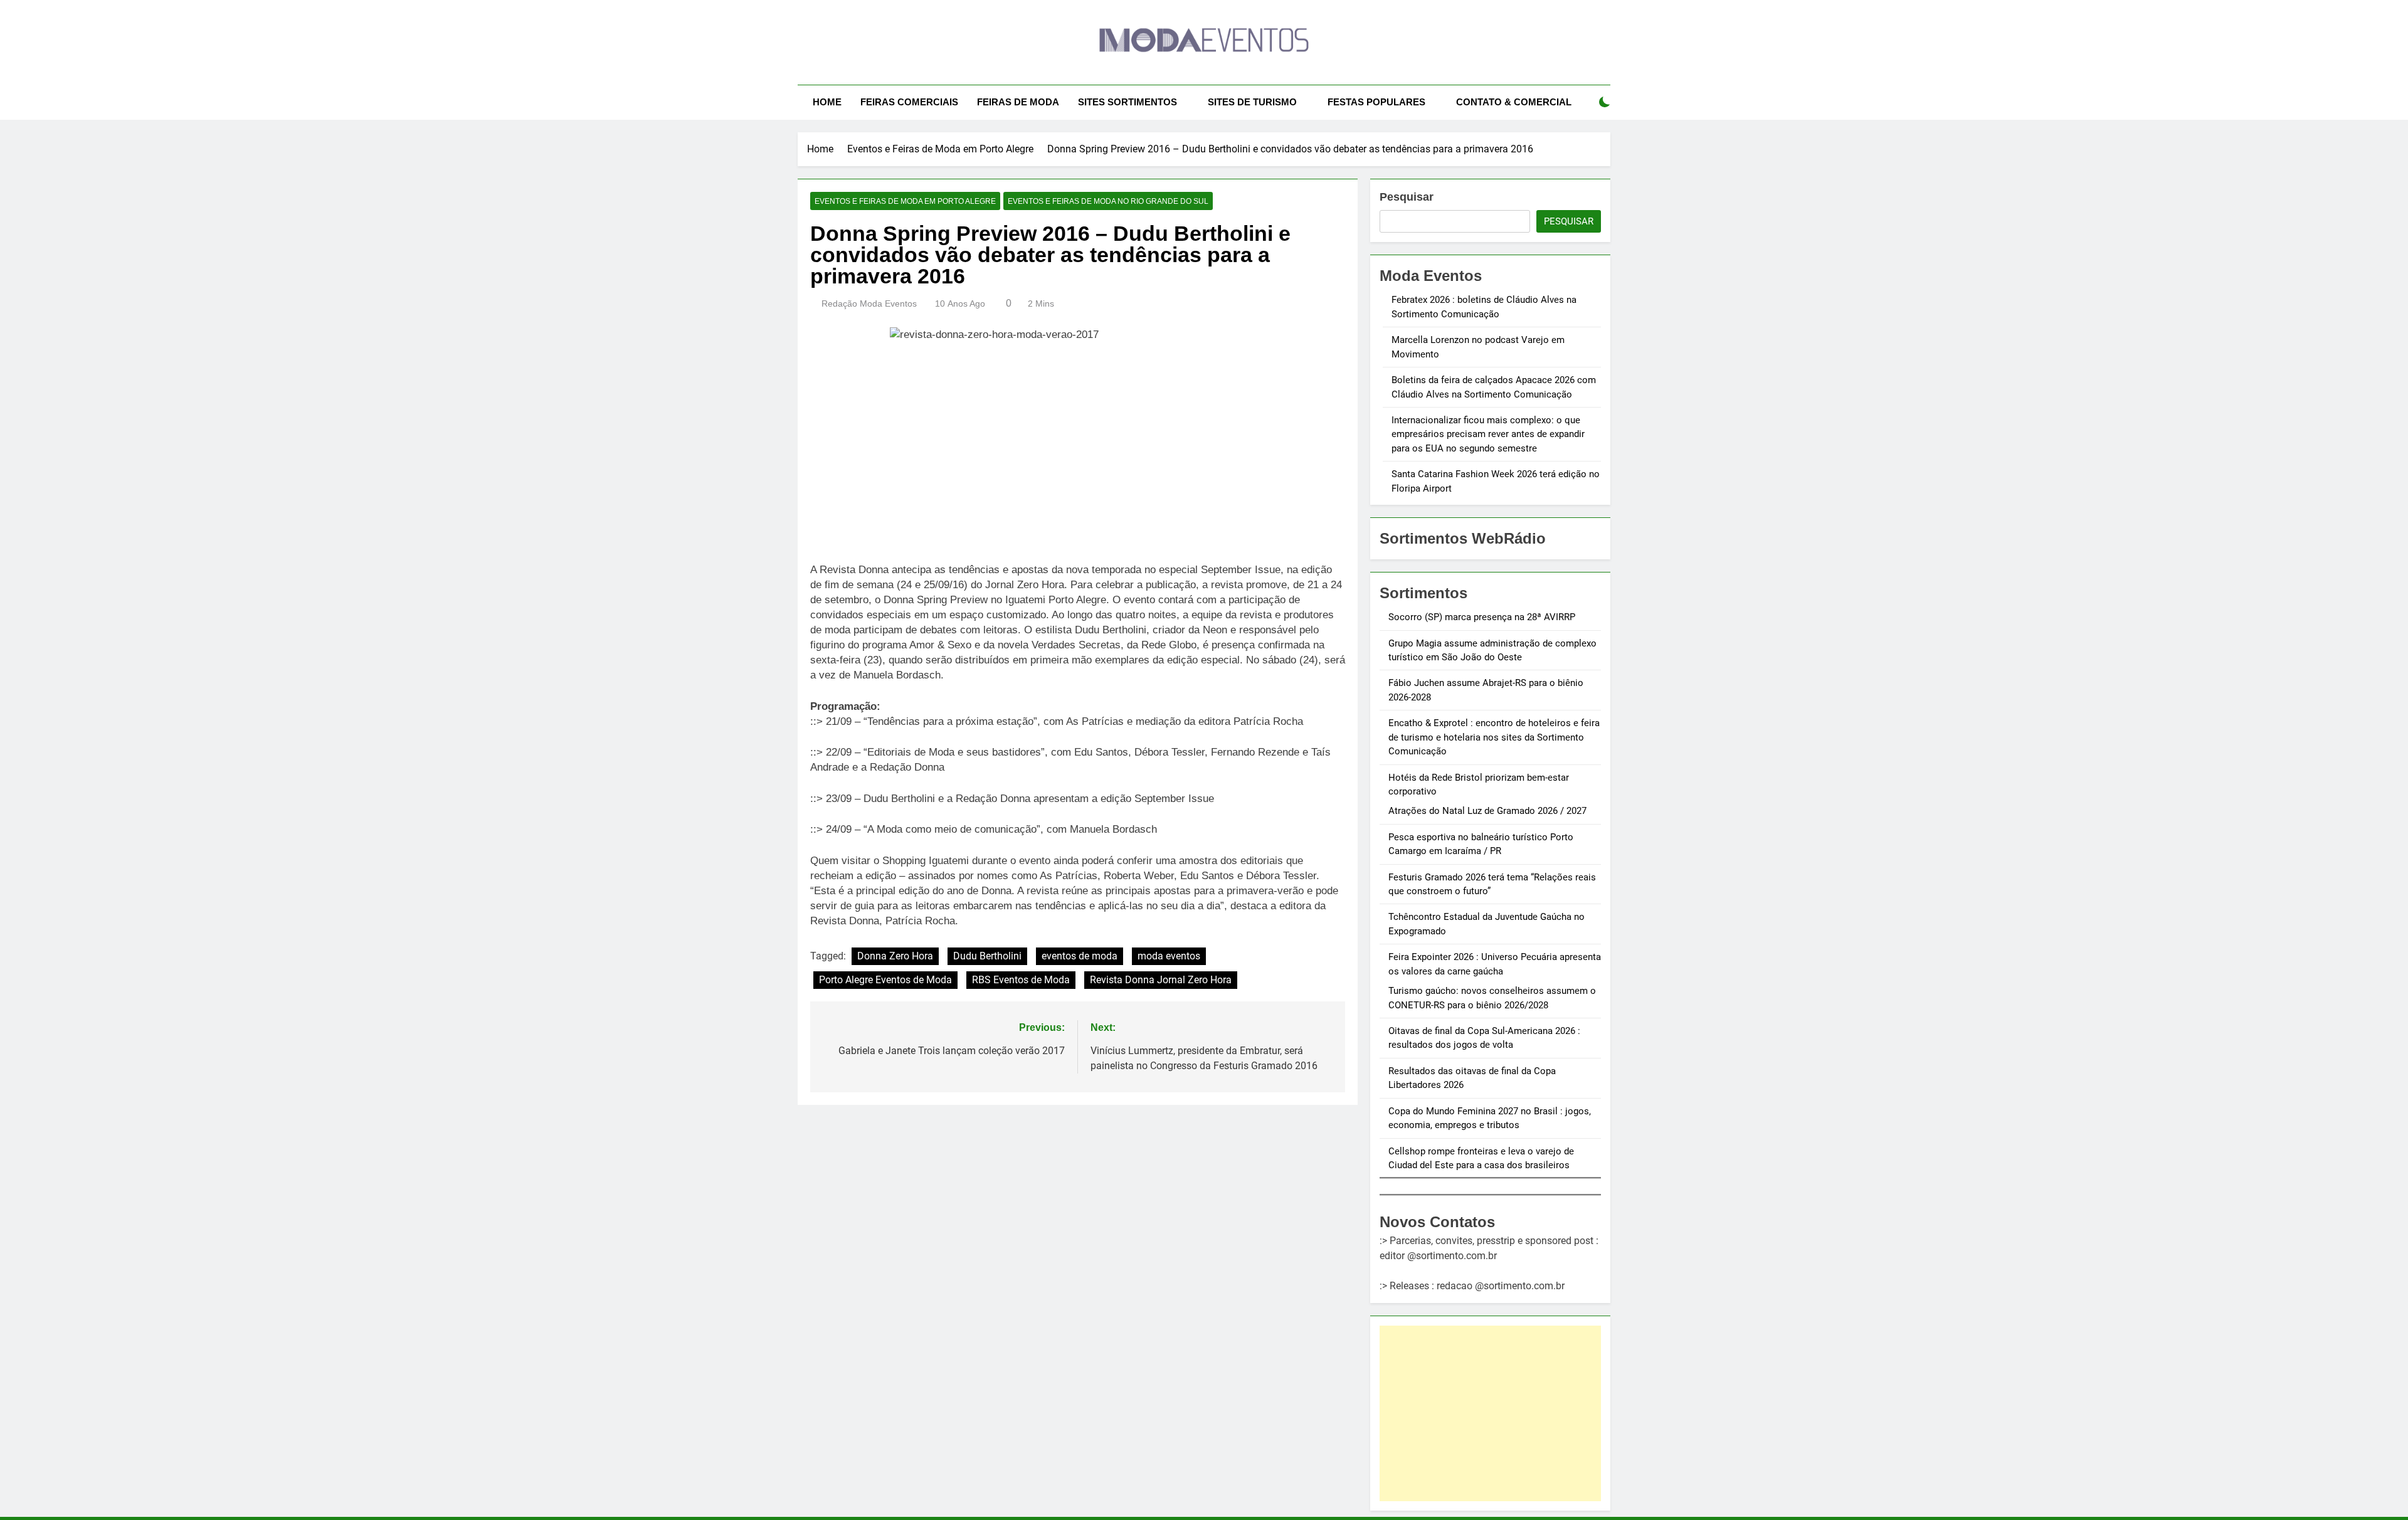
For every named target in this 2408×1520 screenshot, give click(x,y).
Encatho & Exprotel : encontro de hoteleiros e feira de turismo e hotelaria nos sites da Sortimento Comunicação (1494, 737)
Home (827, 102)
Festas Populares (1376, 102)
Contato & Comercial (1514, 102)
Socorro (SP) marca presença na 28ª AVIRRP (1482, 617)
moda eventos (1169, 956)
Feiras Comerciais (909, 102)
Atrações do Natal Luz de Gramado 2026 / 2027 (1487, 811)
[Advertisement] (1490, 1413)
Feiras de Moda (1018, 102)
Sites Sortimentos (1127, 102)
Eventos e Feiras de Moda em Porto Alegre (905, 201)
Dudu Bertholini (987, 956)
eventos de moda (1080, 956)
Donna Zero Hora (895, 956)
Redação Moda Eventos (869, 303)
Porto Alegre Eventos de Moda (885, 980)
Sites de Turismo (1252, 102)
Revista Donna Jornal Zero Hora (1161, 980)
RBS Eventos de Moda (1021, 980)
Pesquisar (1407, 197)
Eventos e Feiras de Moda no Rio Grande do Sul (1108, 201)
